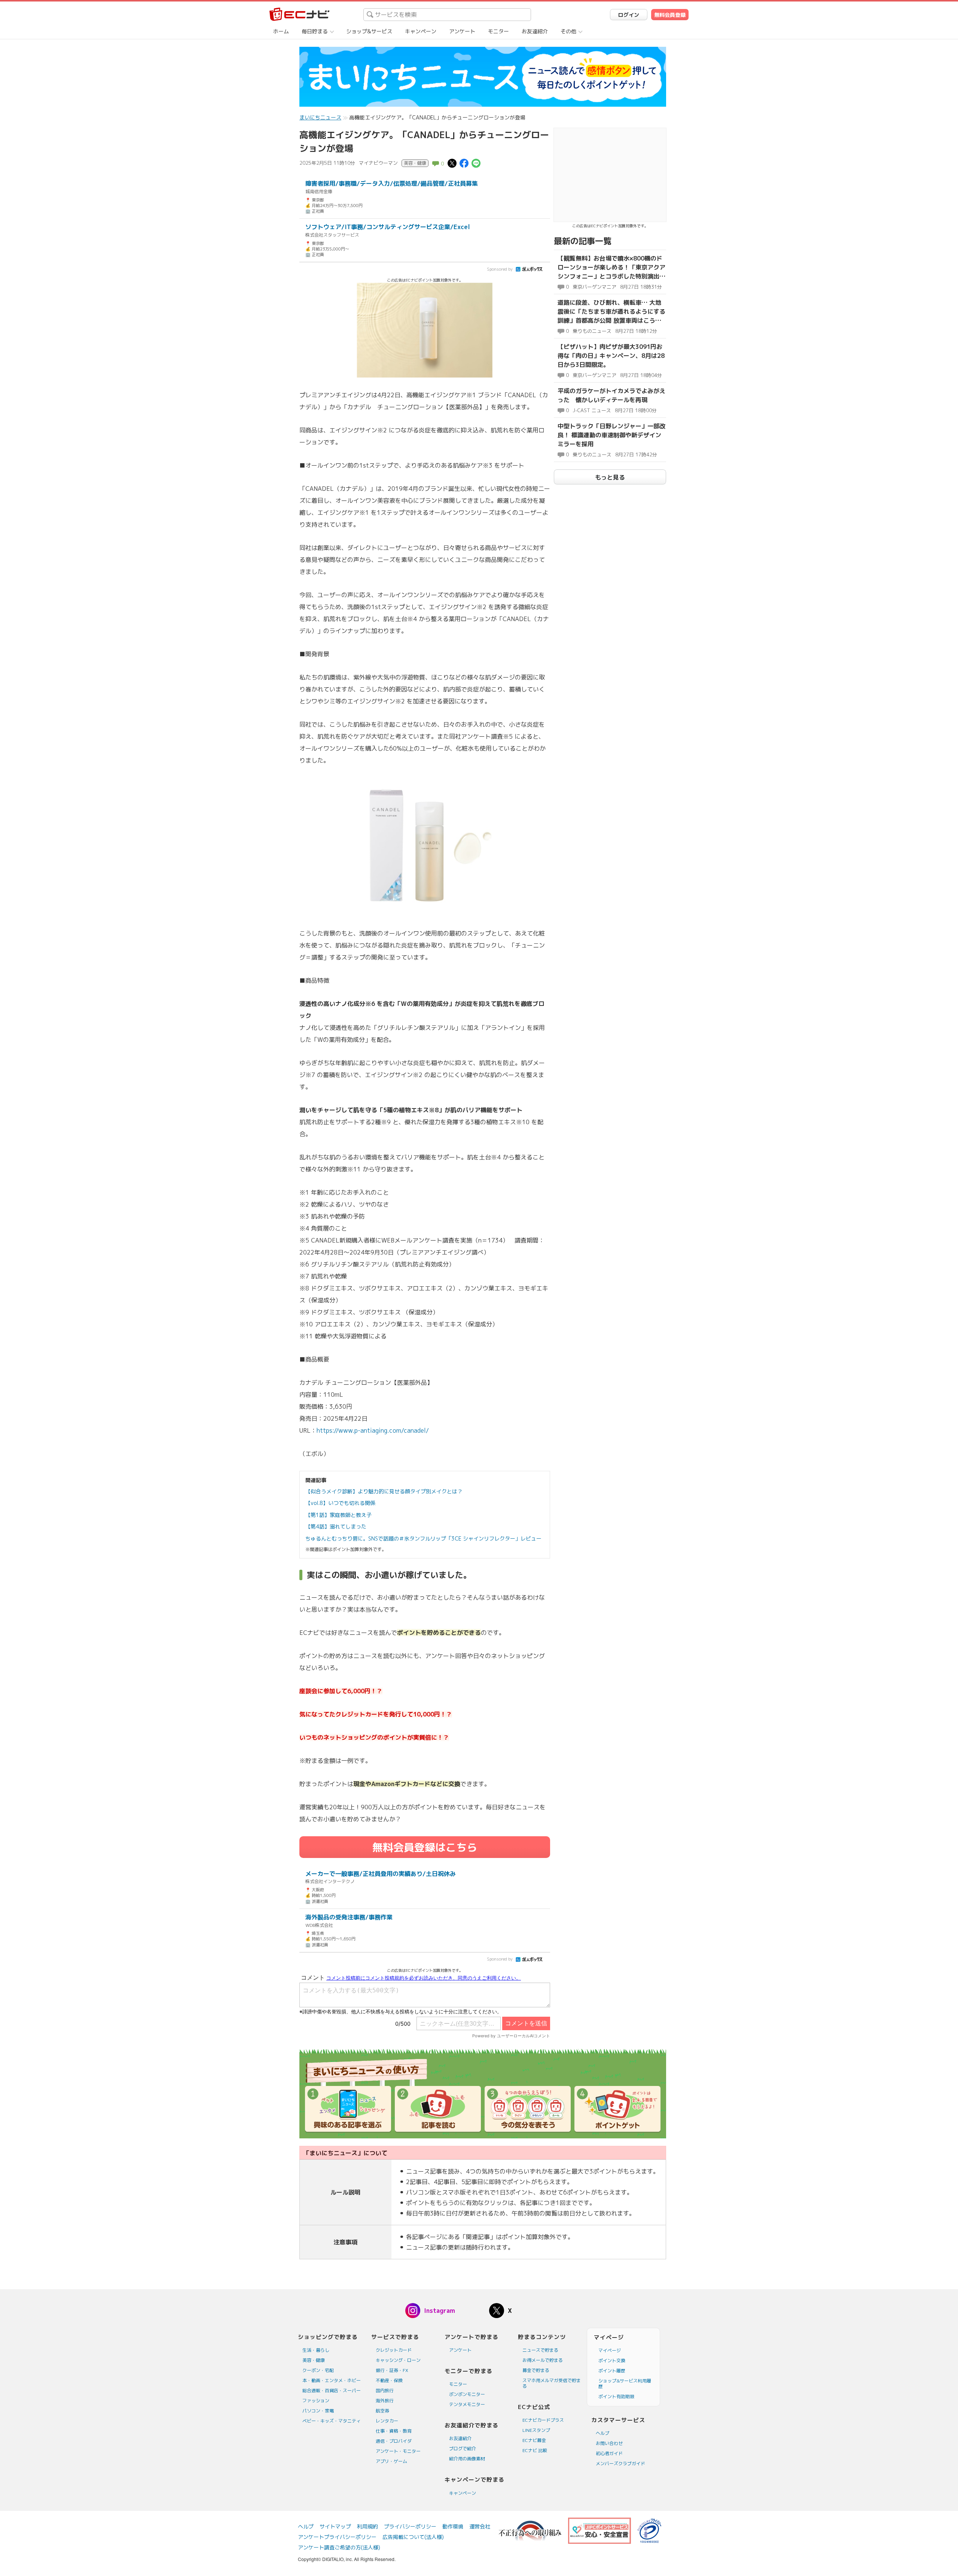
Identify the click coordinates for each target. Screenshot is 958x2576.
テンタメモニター (467, 2404)
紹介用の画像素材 (467, 2459)
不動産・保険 (389, 2380)
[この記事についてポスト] (452, 163)
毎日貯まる (315, 31)
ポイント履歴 (612, 2371)
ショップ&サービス (369, 31)
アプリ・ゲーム (391, 2461)
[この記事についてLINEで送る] (476, 163)
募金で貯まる (536, 2370)
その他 (568, 31)
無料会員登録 (670, 15)
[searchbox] (447, 15)
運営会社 (480, 2526)
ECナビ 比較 (535, 2450)
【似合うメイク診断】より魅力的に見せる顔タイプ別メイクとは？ (384, 1491)
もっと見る (610, 477)
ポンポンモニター (467, 2394)
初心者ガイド (609, 2453)
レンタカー (387, 2421)
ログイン (629, 15)
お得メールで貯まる (543, 2360)
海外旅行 (385, 2401)
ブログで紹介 (463, 2449)
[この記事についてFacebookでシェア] (464, 163)
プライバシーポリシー (410, 2526)
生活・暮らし (316, 2350)
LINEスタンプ (536, 2430)
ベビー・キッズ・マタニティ (332, 2421)
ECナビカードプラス (543, 2420)
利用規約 (367, 2526)
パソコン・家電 (318, 2411)
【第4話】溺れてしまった (336, 1526)
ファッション (316, 2401)
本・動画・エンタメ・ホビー (332, 2380)
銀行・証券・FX (392, 2370)
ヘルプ (602, 2433)
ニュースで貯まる (540, 2350)
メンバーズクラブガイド (620, 2464)
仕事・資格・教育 (394, 2431)
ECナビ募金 (534, 2440)
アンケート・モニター (398, 2451)
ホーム (281, 31)
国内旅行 (385, 2391)
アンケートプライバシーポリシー (337, 2537)
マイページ (610, 2350)
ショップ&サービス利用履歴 (625, 2384)
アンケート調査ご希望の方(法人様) (339, 2547)
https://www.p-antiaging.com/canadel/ (373, 1430)
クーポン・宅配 (318, 2370)
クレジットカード (394, 2350)
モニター (498, 31)
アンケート (462, 31)
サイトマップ (335, 2526)
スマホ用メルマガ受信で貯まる (552, 2383)
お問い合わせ (609, 2443)
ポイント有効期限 (616, 2396)
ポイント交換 (612, 2361)
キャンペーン (421, 31)
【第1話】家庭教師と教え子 (338, 1515)
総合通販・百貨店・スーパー (332, 2391)
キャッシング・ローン (398, 2360)
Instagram (440, 2311)
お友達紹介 (535, 31)
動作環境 (453, 2526)
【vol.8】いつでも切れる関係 (340, 1503)
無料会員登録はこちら (425, 1847)
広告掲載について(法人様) (413, 2537)
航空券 (382, 2411)
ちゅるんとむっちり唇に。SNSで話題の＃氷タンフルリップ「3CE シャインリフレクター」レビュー (423, 1538)
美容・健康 (314, 2360)
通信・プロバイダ (394, 2441)
